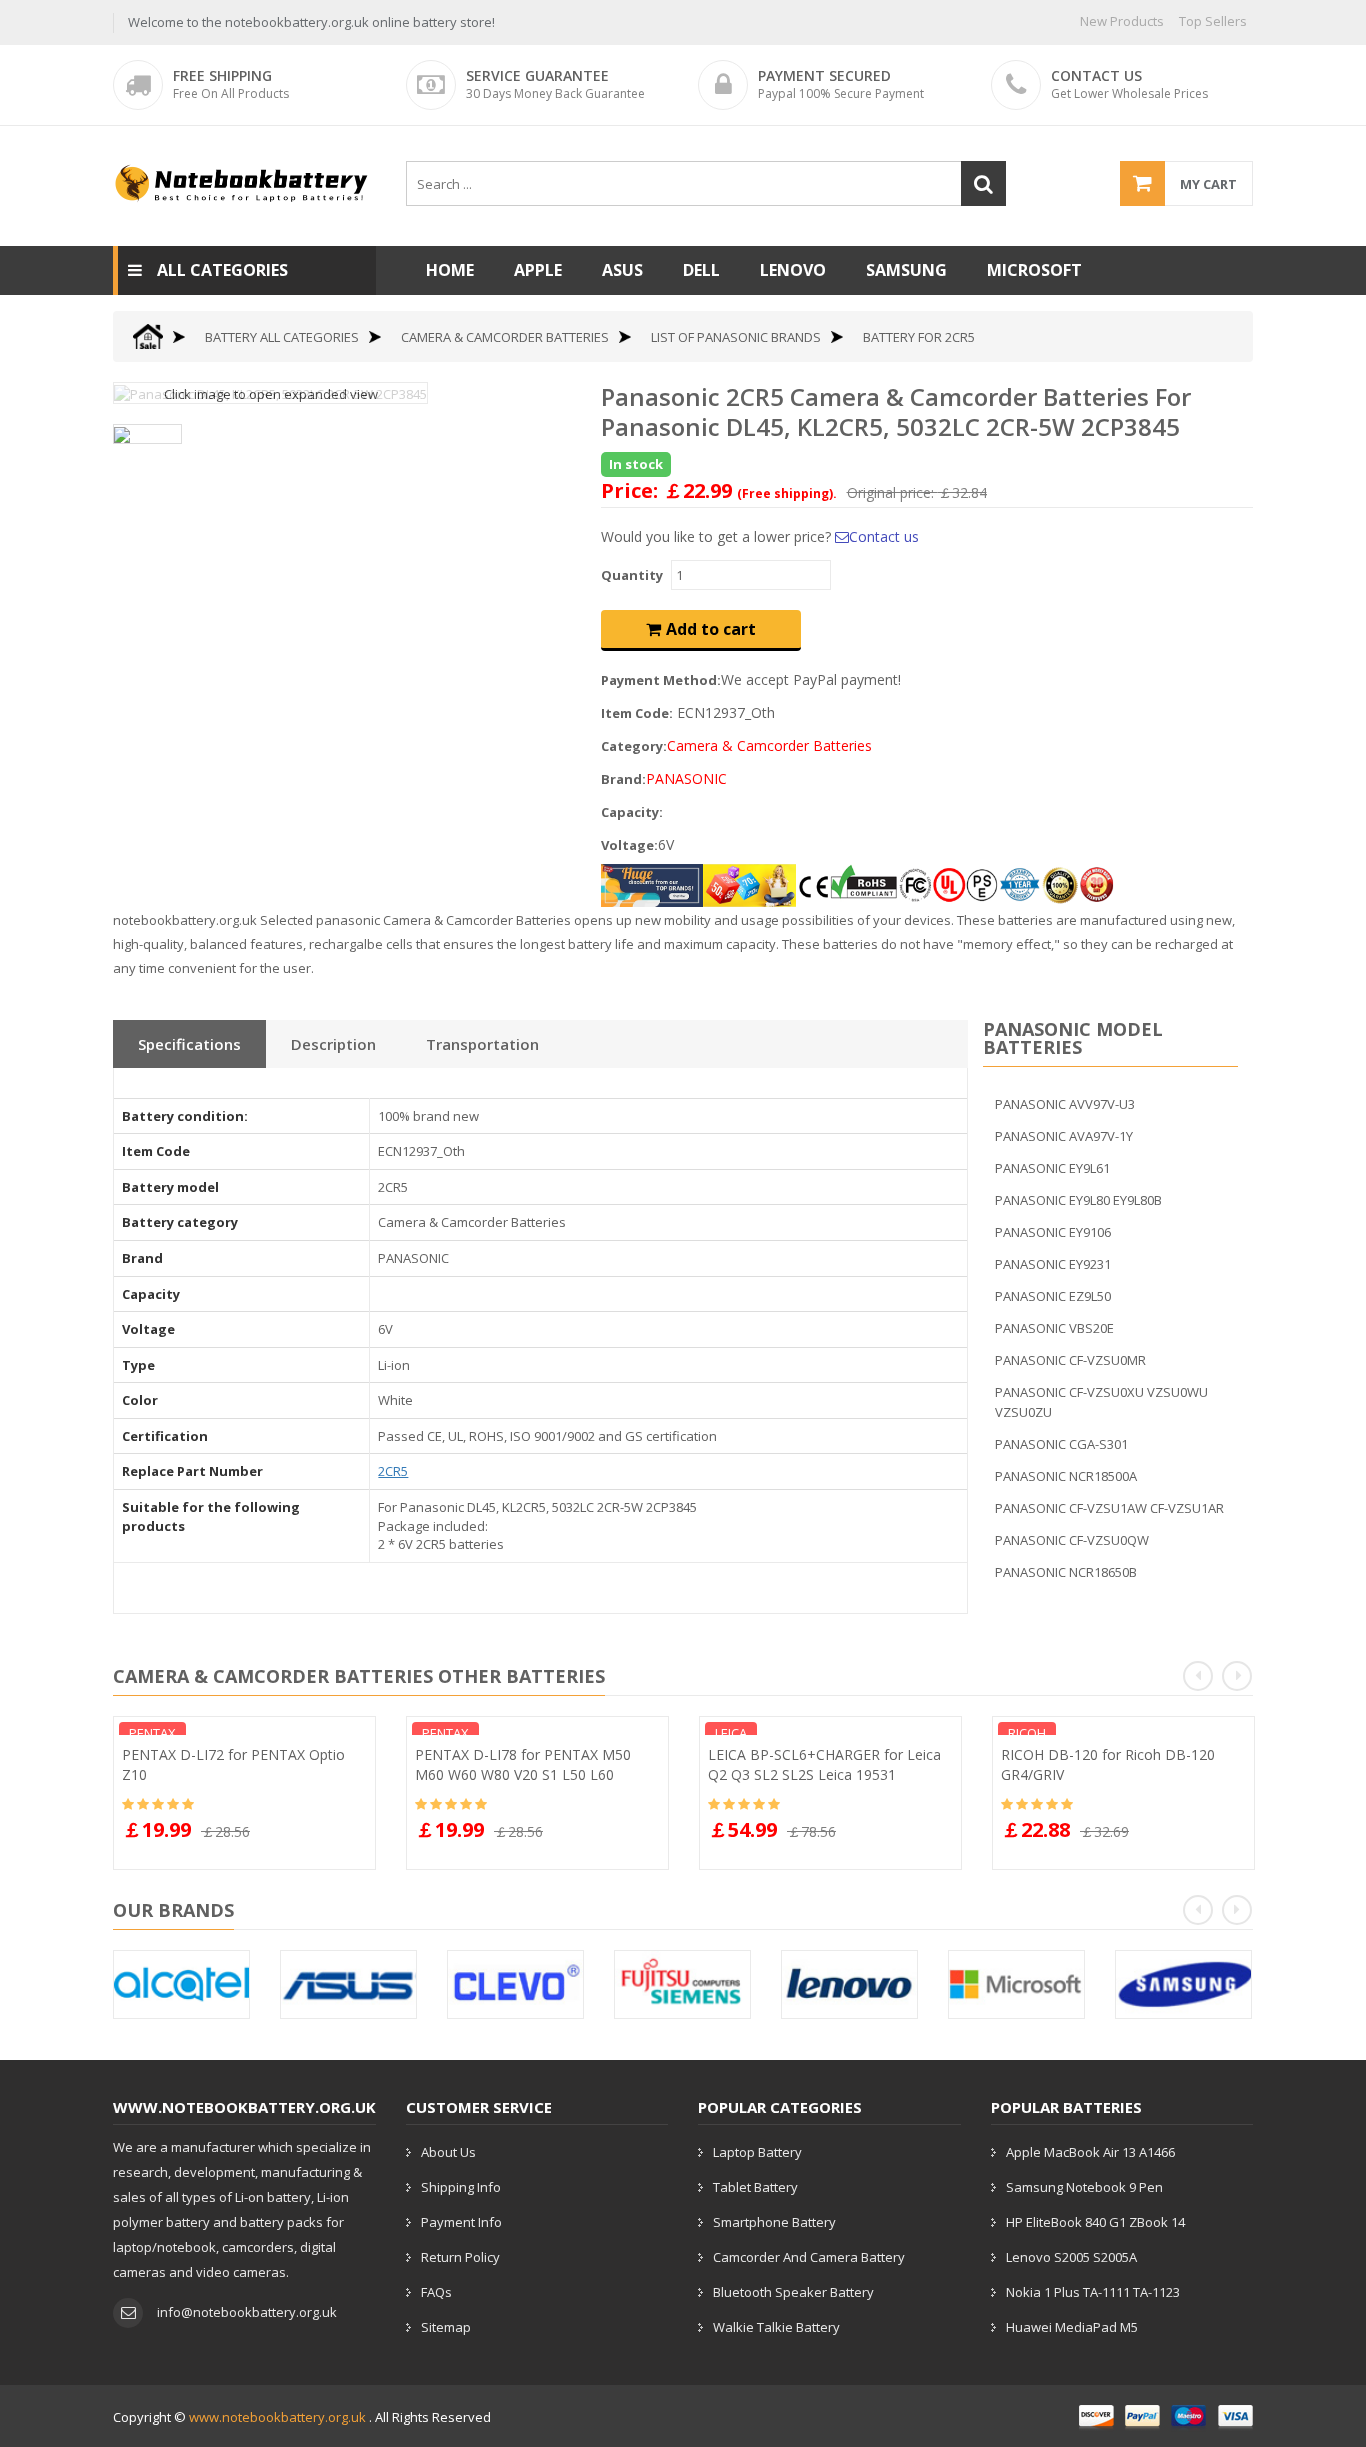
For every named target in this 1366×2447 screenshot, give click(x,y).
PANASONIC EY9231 (1053, 1264)
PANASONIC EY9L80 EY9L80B (1078, 1200)
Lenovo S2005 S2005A (1071, 2257)
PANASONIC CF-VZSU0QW (1072, 1540)
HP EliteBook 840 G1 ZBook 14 (1095, 2222)
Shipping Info (461, 2187)
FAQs (436, 2292)
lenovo (793, 270)
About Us (448, 2152)
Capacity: (632, 812)
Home (450, 270)
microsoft (1034, 270)
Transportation (482, 1044)
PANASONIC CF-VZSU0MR (1070, 1360)
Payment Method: (661, 680)
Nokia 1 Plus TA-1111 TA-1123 (1093, 2292)
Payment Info (461, 2222)
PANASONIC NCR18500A (1066, 1476)
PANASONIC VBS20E (1054, 1328)
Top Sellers (1213, 21)
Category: (634, 746)
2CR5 (393, 1471)
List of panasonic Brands (736, 337)
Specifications (189, 1044)
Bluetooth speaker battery (793, 2292)
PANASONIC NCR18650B (1066, 1572)
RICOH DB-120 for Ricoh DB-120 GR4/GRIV (1108, 1764)
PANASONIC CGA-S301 (1061, 1444)
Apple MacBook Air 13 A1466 (1090, 2152)
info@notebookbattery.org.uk (247, 2312)
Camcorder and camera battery (809, 2257)
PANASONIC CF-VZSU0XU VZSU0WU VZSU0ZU (1101, 1402)
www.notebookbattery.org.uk (277, 2417)
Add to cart (711, 629)
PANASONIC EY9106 (1053, 1232)
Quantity (632, 575)
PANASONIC (686, 778)
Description (333, 1044)
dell (701, 270)
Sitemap (446, 2327)
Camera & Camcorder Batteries (505, 337)
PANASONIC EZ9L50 (1053, 1296)
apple (538, 270)
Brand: (623, 779)
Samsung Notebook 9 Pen (1084, 2187)
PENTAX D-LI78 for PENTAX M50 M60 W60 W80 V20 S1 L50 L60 (523, 1764)
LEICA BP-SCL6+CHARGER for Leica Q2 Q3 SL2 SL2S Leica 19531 (824, 1764)
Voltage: (629, 845)
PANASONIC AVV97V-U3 (1065, 1104)
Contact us (884, 536)
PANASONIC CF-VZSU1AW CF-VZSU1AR (1109, 1508)
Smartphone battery (774, 2222)
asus (622, 270)
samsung (906, 270)
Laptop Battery (757, 2152)
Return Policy (460, 2257)
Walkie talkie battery (776, 2327)
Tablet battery (755, 2187)
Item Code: (637, 713)
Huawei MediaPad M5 (1072, 2327)
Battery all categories (282, 337)
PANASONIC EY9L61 (1052, 1168)
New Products (1122, 21)
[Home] (148, 336)
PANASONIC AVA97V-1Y (1064, 1136)
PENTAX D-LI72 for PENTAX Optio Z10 (233, 1764)
